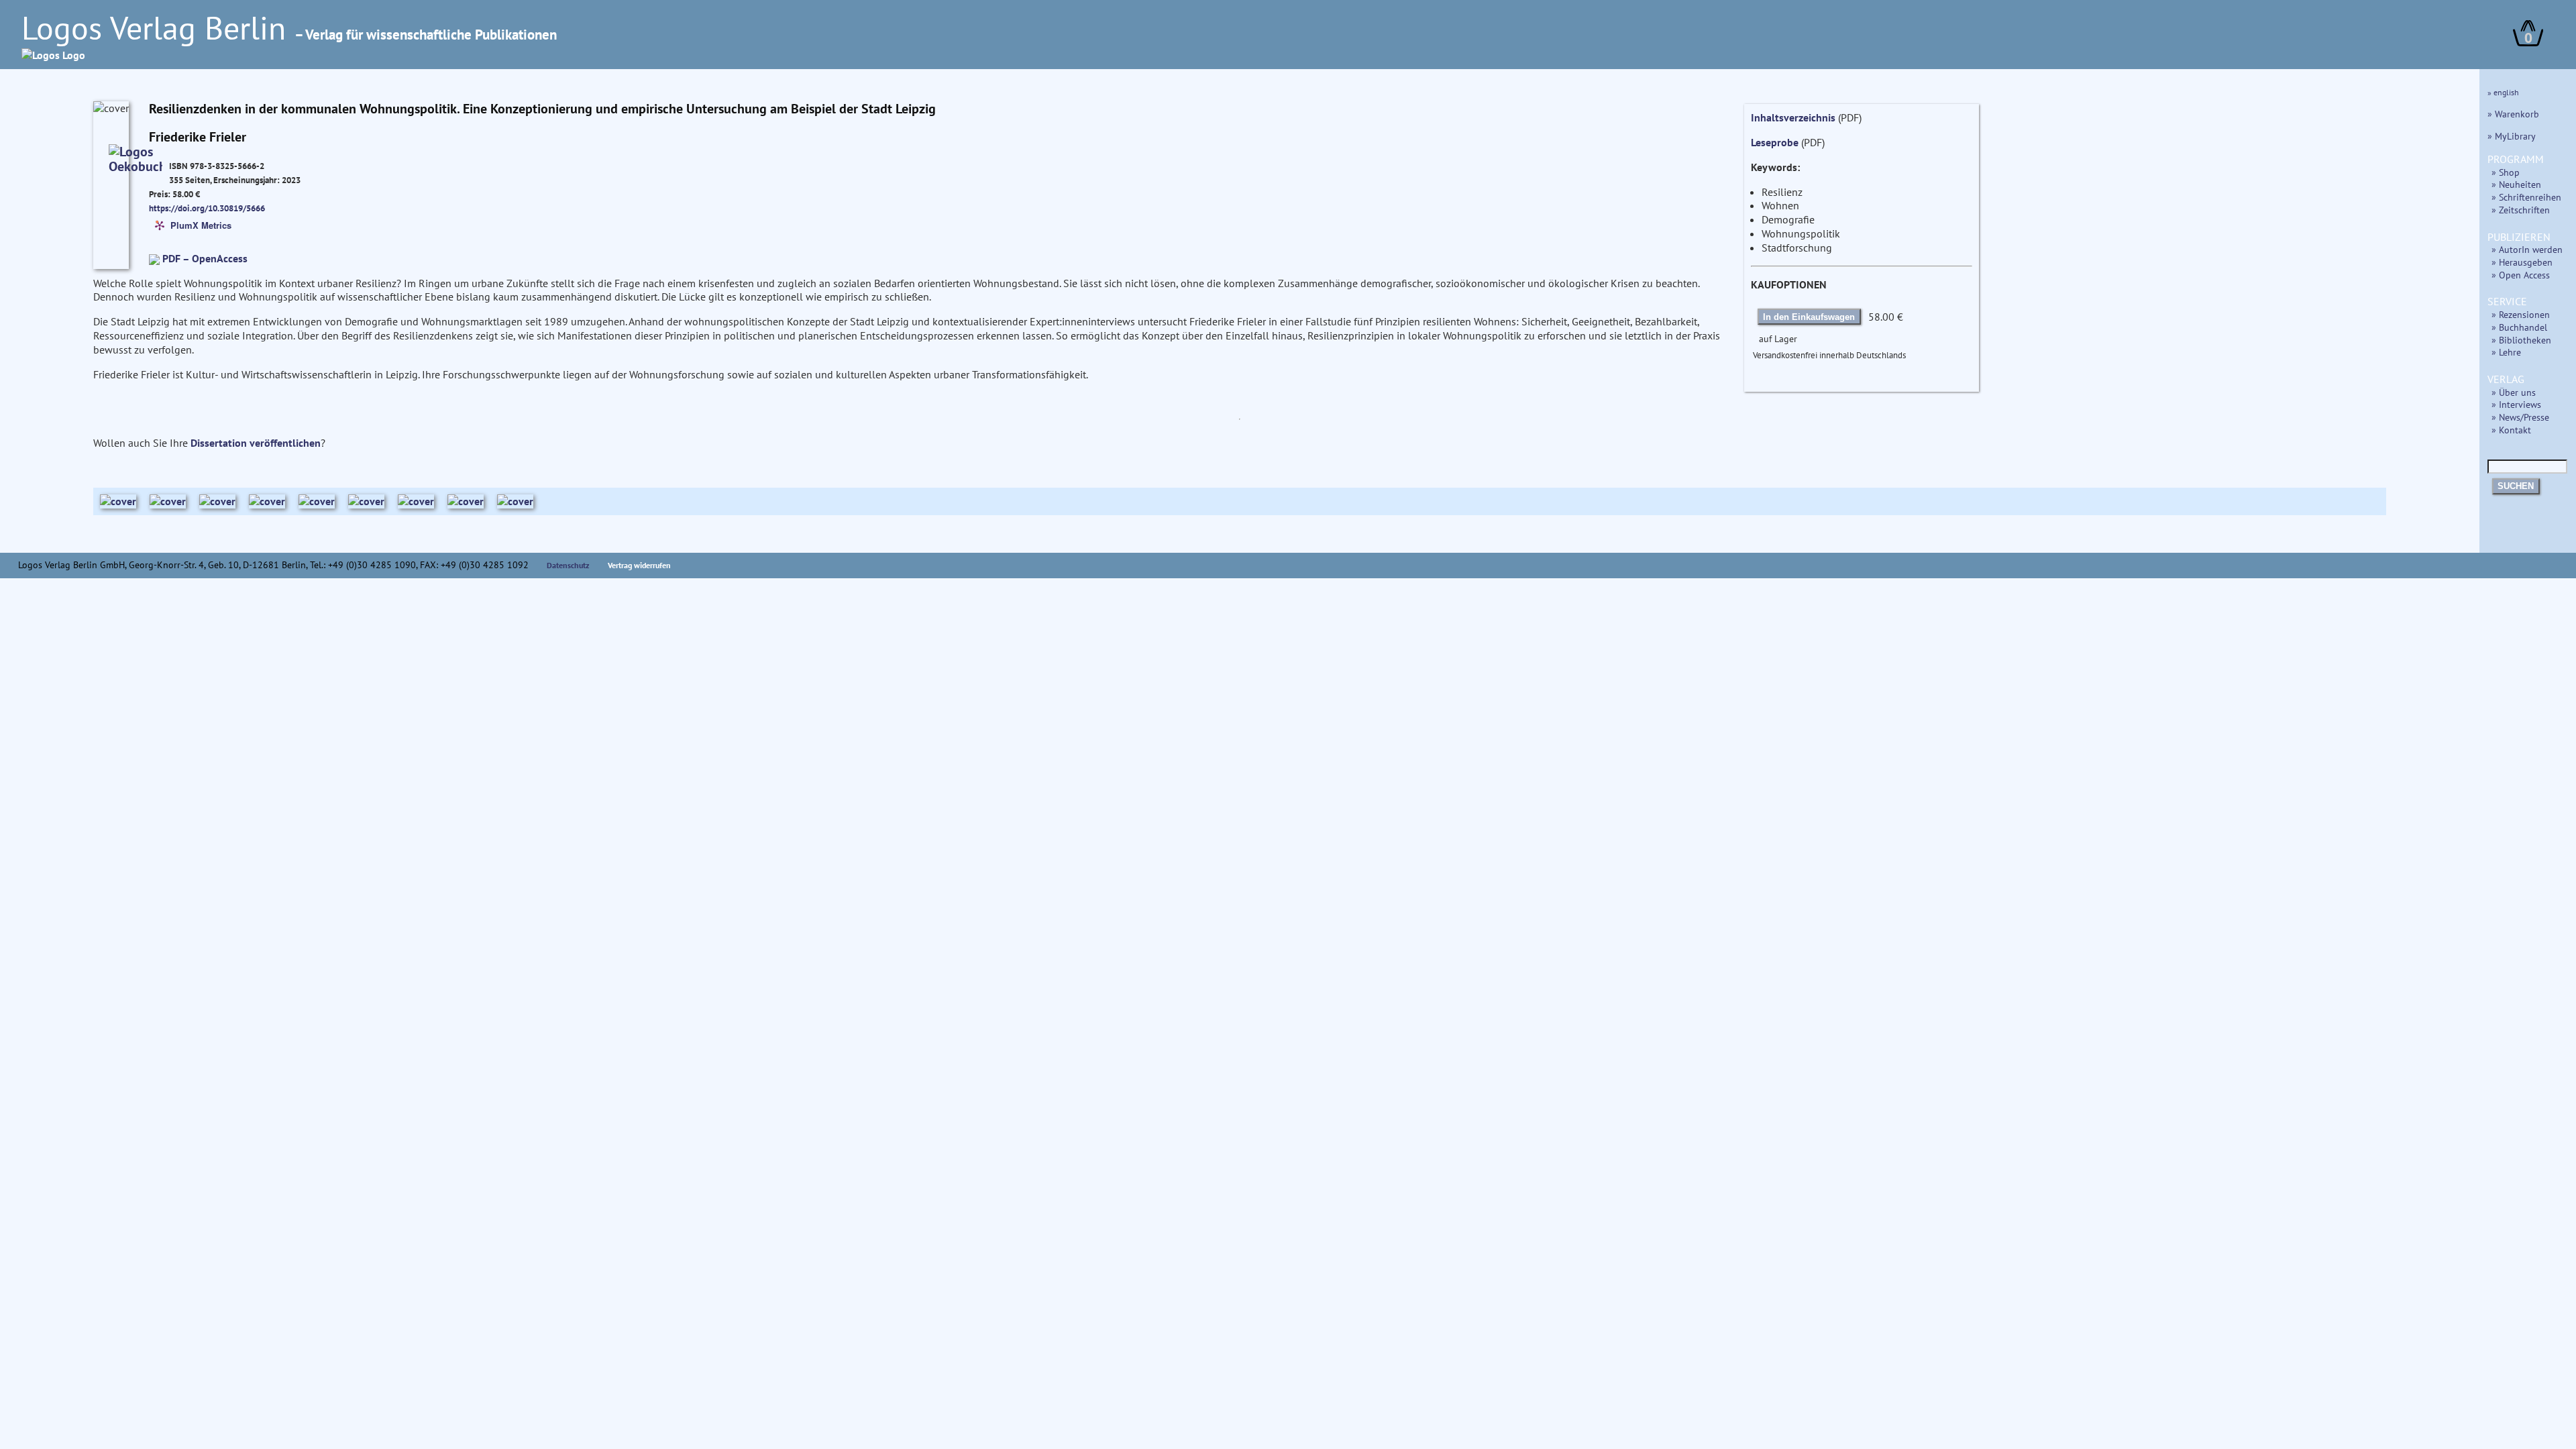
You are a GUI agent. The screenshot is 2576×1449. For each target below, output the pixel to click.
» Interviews (2516, 404)
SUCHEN (2516, 486)
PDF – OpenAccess (205, 258)
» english (2503, 92)
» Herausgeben (2522, 262)
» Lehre (2506, 352)
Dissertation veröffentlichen (256, 443)
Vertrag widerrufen (639, 565)
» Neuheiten (2516, 184)
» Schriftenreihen (2526, 197)
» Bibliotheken (2521, 340)
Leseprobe (1775, 142)
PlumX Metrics (201, 224)
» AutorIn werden (2527, 249)
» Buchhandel (2519, 327)
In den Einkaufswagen (1809, 317)
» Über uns (2514, 392)
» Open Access (2521, 275)
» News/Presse (2520, 417)
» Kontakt (2511, 430)
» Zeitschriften (2521, 210)
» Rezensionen (2521, 314)
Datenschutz (568, 565)
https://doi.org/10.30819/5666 (207, 208)
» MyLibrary (2512, 136)
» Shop (2506, 172)
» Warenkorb (2513, 114)
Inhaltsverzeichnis (1793, 117)
